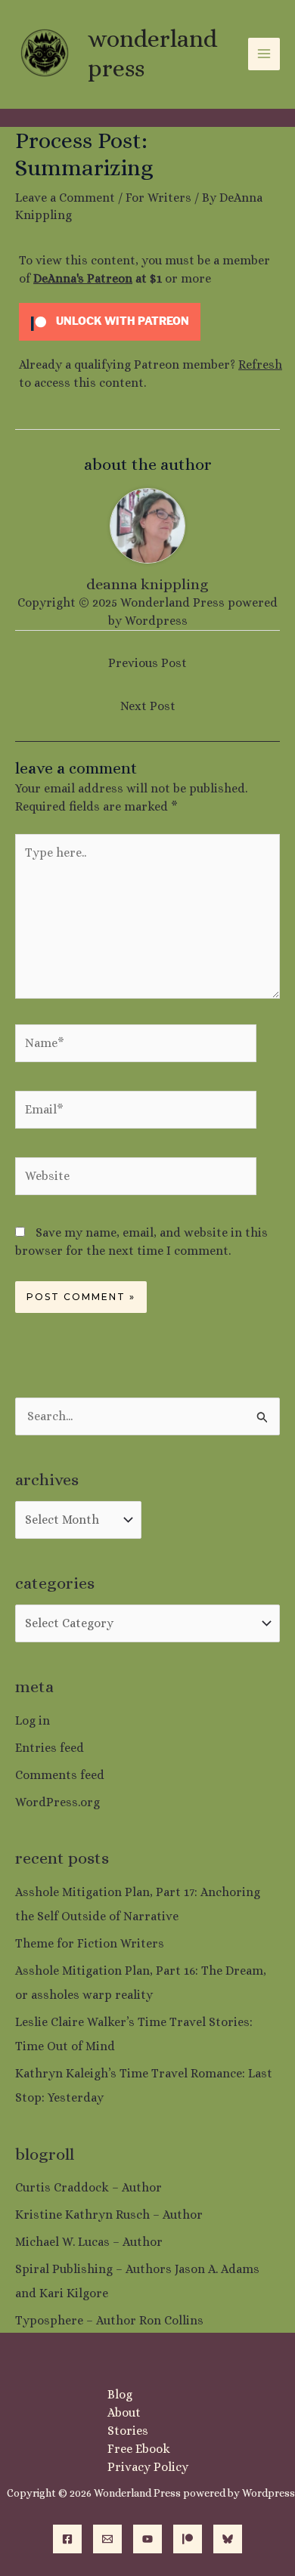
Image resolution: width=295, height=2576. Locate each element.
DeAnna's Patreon (83, 278)
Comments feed (60, 1775)
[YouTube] (147, 2539)
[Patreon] (188, 2539)
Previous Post (147, 663)
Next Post (148, 706)
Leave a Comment (65, 198)
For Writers (158, 198)
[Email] (107, 2539)
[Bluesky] (228, 2539)
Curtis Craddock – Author (88, 2187)
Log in (33, 1720)
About (124, 2412)
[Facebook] (67, 2539)
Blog (120, 2394)
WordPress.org (57, 1802)
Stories (128, 2431)
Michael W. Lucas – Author (89, 2242)
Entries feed (50, 1748)
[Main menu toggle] (264, 54)
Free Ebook (139, 2449)
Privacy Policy (148, 2467)
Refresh (260, 364)
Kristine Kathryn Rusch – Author (109, 2215)
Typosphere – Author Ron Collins (109, 2320)
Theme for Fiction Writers (90, 1943)
